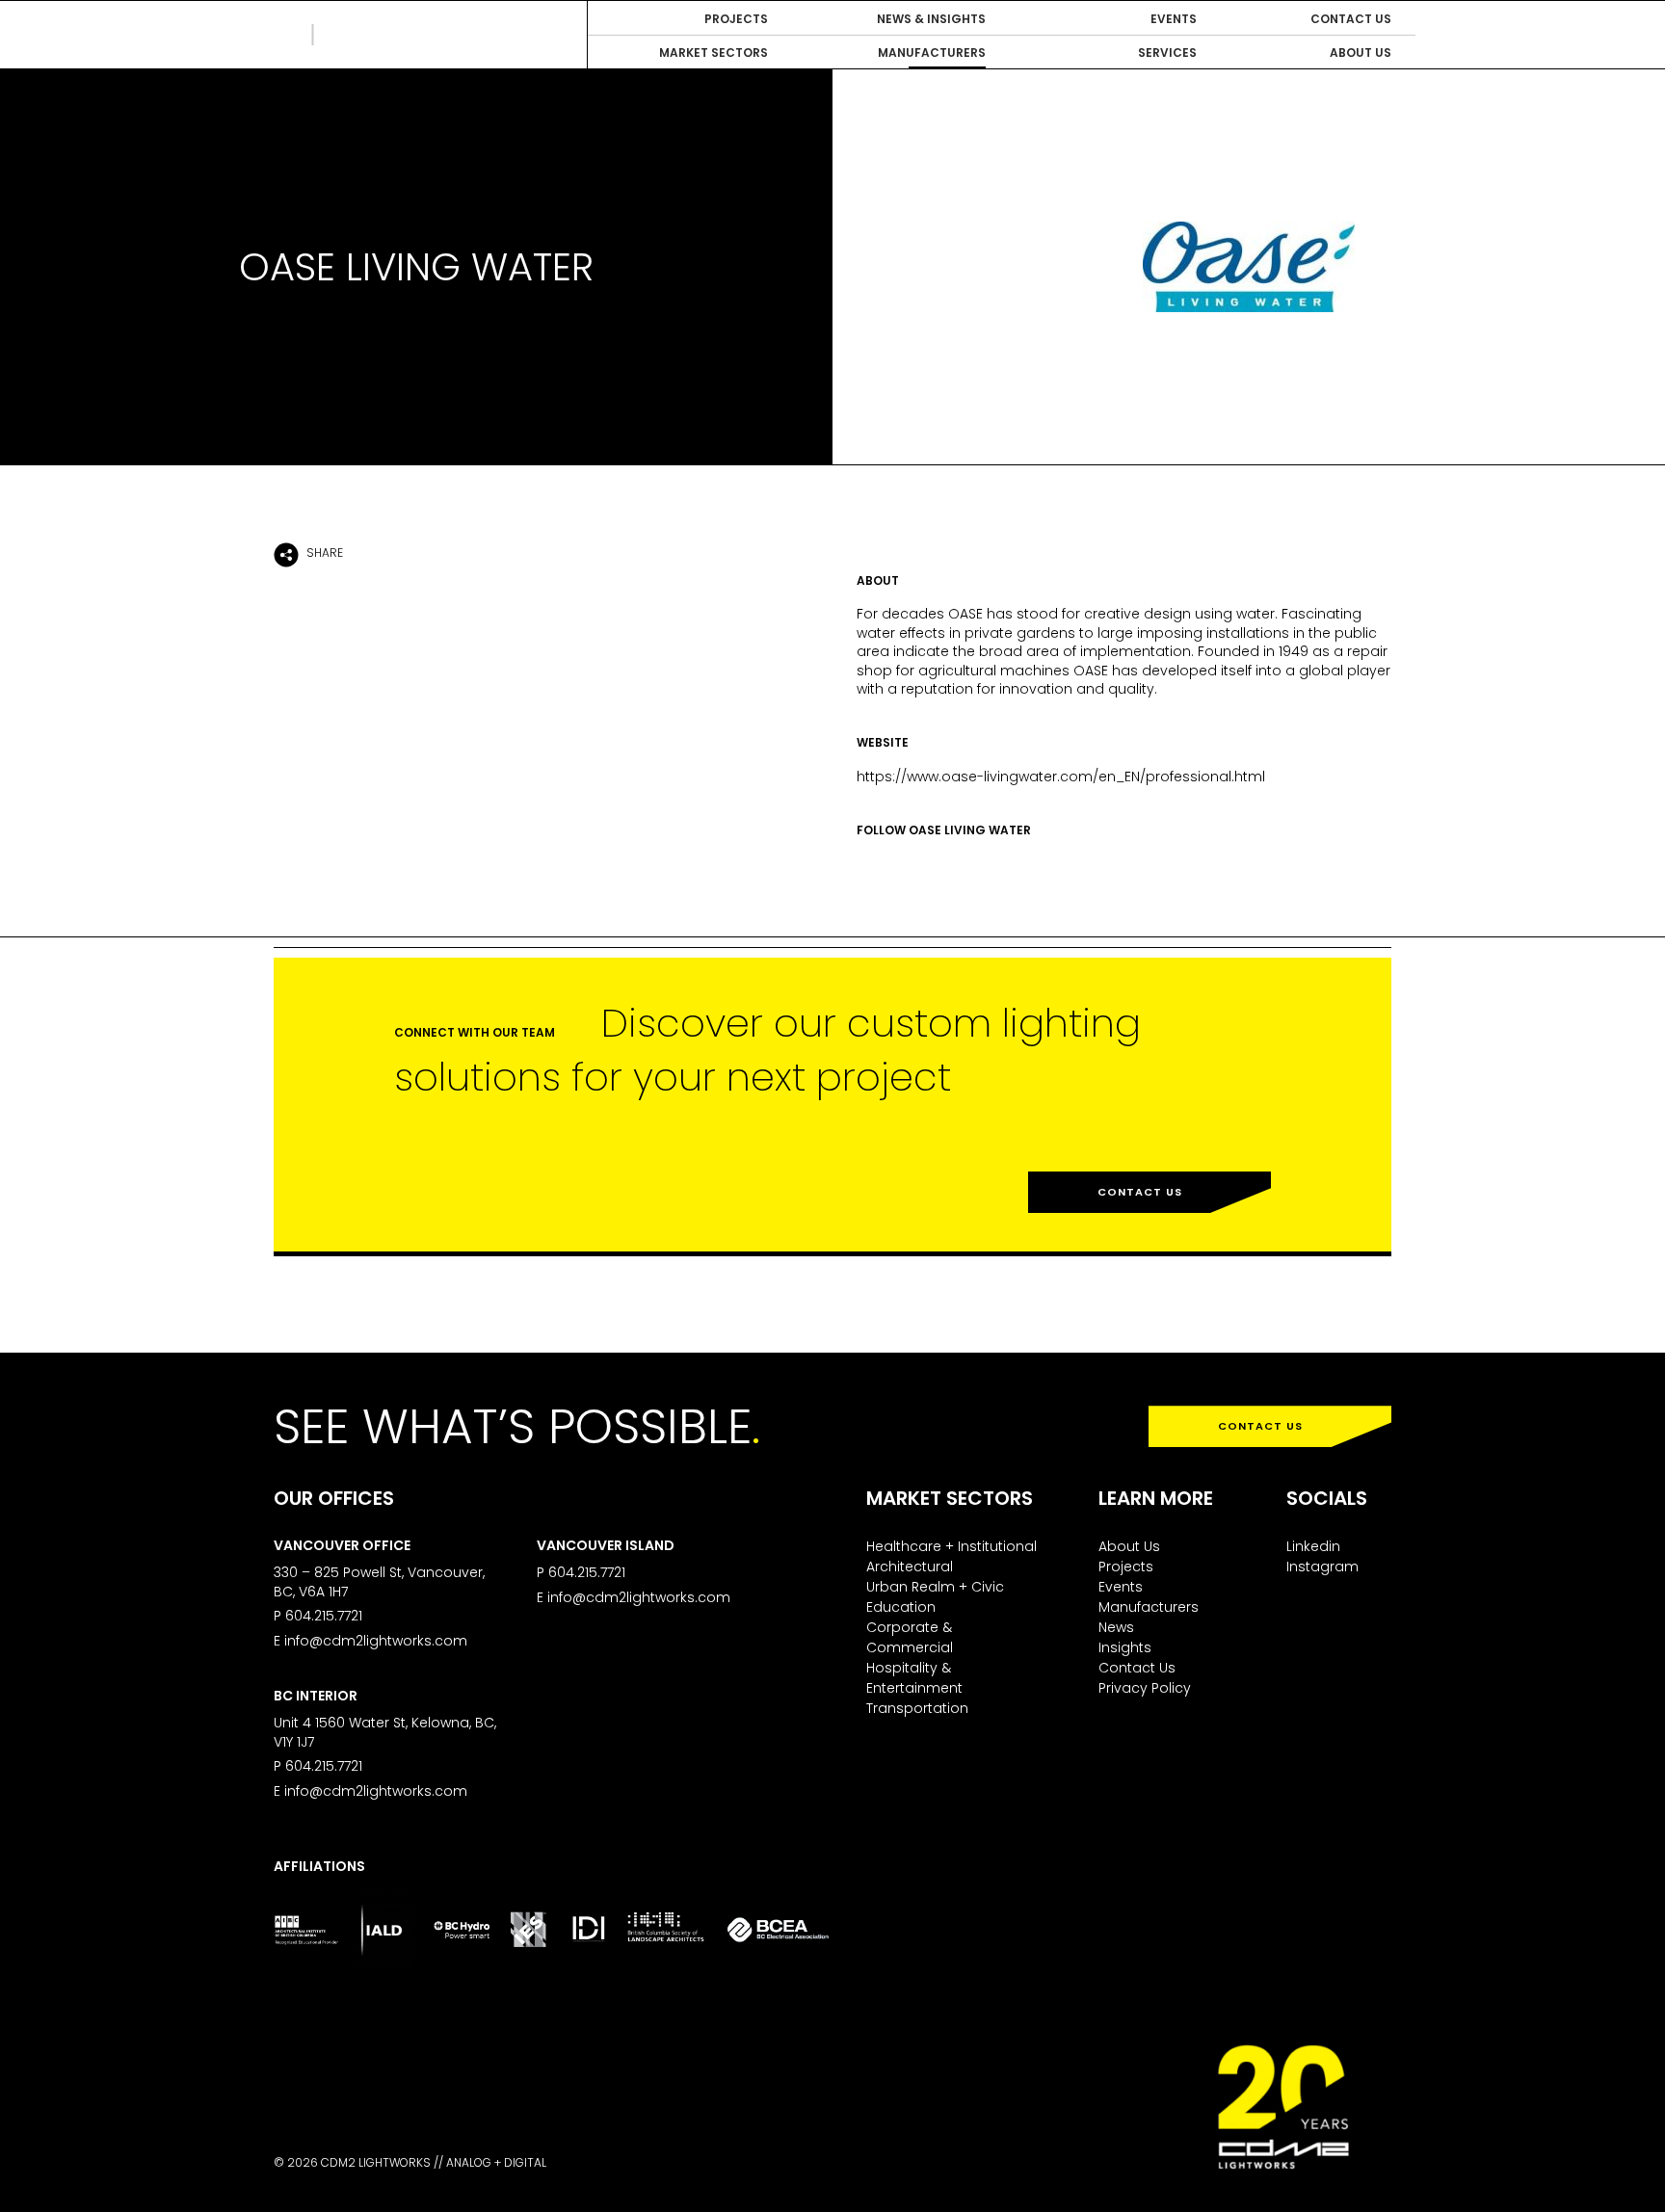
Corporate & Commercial (910, 1637)
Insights (1125, 1647)
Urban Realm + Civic (935, 1587)
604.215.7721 (324, 1616)
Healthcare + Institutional (951, 1546)
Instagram (1322, 1567)
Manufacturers (1149, 1607)
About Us (1129, 1546)
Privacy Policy (1145, 1688)
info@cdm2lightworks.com (376, 1641)
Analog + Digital (496, 2162)
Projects (1126, 1567)
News (1116, 1627)
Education (901, 1607)
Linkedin (1313, 1546)
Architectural (910, 1567)
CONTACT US (1260, 1426)
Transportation (917, 1708)
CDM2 (360, 35)
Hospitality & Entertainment (914, 1678)
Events (1121, 1587)
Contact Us (1140, 1192)
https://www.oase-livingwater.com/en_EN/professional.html (1061, 777)
